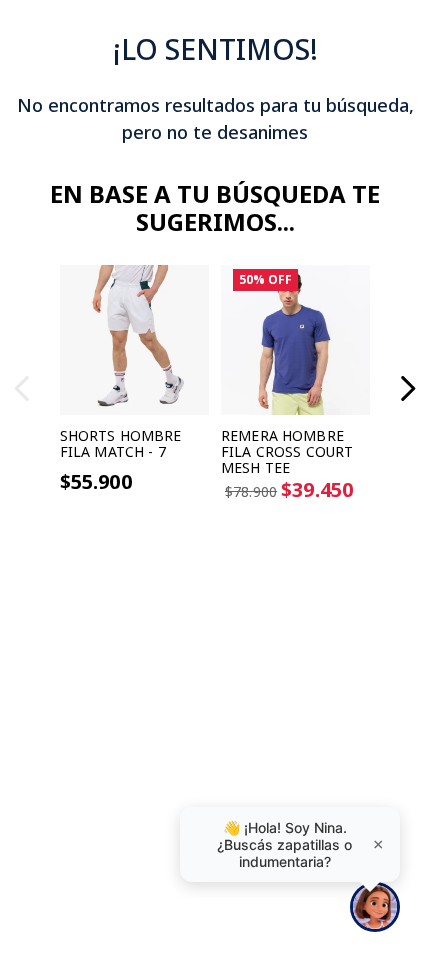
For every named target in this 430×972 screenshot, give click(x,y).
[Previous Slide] (22, 388)
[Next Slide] (407, 388)
